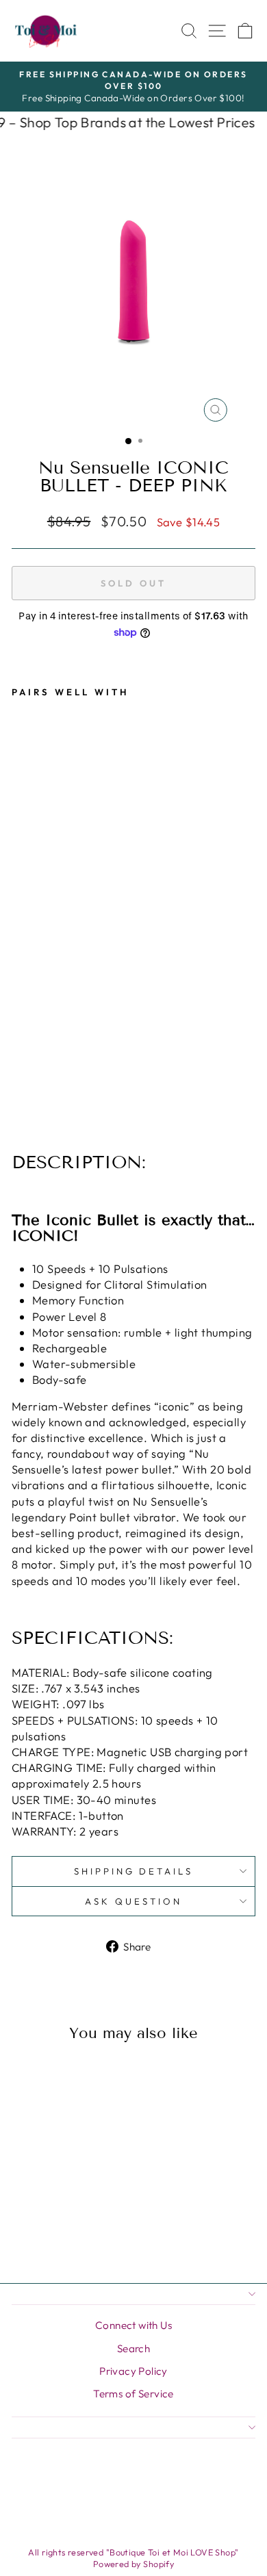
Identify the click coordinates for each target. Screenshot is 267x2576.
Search (133, 2348)
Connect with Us (133, 2325)
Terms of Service (133, 2394)
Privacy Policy (133, 2371)
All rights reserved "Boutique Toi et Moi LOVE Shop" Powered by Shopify (133, 2558)
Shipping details (134, 1871)
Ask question (133, 1901)
